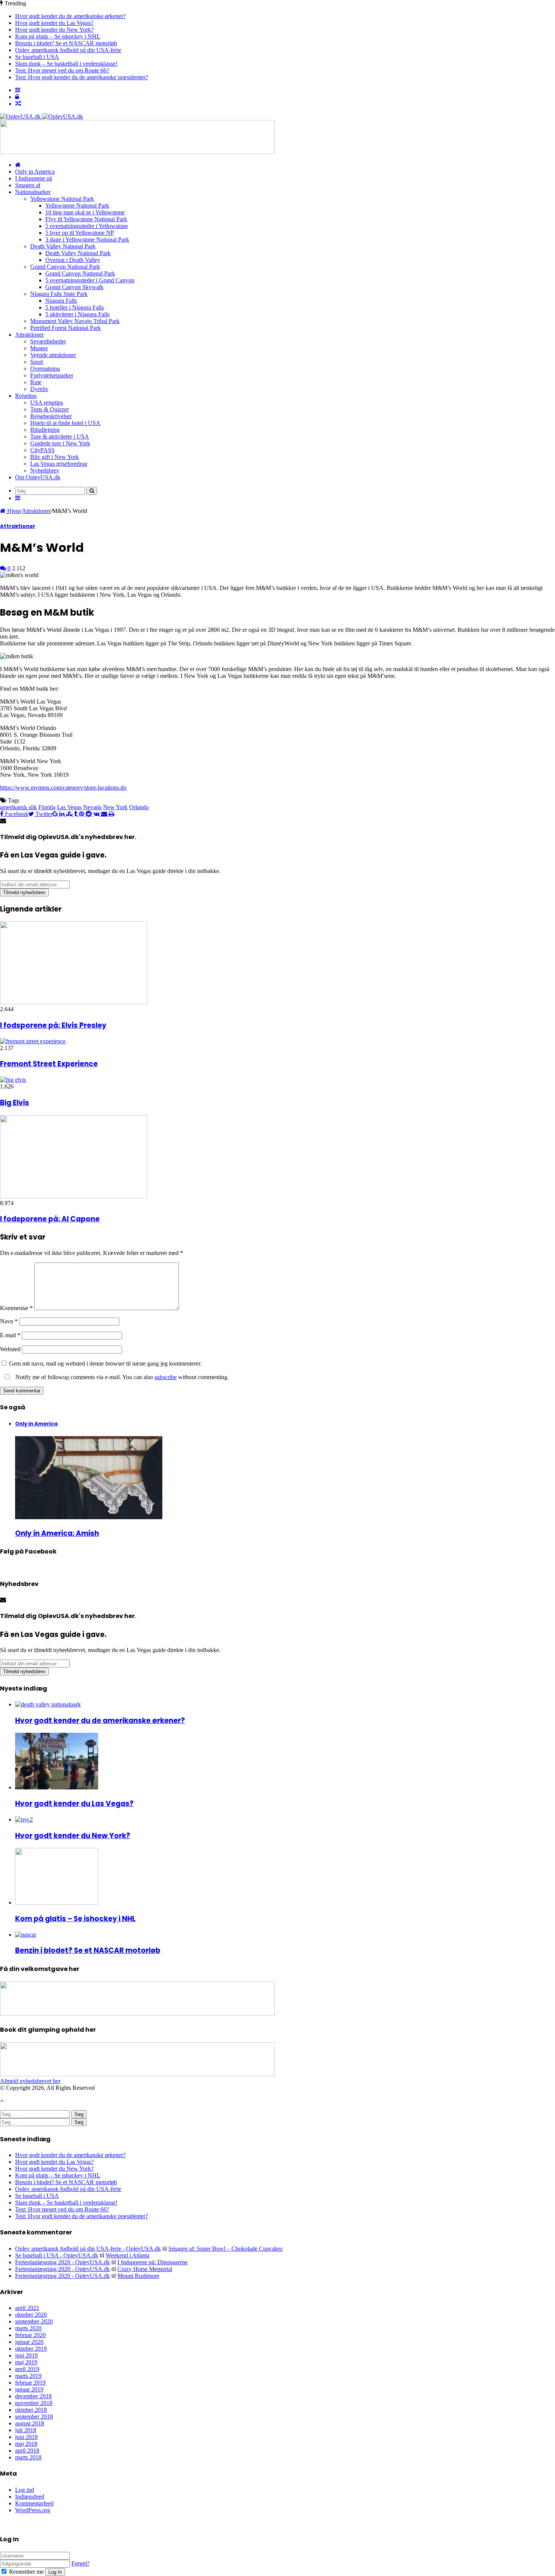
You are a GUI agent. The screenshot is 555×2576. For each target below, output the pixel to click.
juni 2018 (26, 2437)
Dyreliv (39, 389)
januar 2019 (29, 2389)
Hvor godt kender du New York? (54, 30)
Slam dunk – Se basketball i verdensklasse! (66, 64)
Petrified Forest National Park (66, 328)
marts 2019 (28, 2376)
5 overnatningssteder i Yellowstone (87, 226)
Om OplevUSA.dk (38, 477)
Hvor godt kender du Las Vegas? (54, 23)
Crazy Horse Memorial (145, 2269)
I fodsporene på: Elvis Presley (53, 1025)
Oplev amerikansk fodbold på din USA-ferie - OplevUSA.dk (88, 2249)
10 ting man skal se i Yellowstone (85, 212)
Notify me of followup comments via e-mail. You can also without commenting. (121, 1377)
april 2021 (27, 2308)
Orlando (139, 807)
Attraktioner (29, 335)
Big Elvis (15, 1103)
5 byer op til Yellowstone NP (80, 233)
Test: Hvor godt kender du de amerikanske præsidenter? (82, 77)
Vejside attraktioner (53, 355)
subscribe (166, 1377)
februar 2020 (30, 2335)
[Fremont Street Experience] (33, 1041)
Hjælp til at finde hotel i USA (65, 423)
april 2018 (27, 2451)
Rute (36, 382)
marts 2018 (28, 2457)
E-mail (10, 1335)
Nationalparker (33, 192)
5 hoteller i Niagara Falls (75, 307)
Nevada (92, 807)
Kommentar (16, 1308)
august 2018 (30, 2423)
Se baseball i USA (37, 57)
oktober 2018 (31, 2410)
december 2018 (33, 2396)
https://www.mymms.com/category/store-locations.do (63, 788)
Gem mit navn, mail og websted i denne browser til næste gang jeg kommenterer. (105, 1363)
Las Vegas (69, 807)
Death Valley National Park (63, 246)
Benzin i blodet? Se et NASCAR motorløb (66, 43)
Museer (39, 348)
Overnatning (45, 369)
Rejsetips (26, 396)
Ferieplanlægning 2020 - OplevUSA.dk (62, 2262)
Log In (55, 2572)
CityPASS (42, 450)
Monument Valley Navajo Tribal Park (75, 321)
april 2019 (27, 2369)
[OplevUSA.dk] (42, 116)
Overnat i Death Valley (73, 260)
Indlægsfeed (30, 2497)
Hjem (13, 511)
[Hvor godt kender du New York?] (24, 1819)
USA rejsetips (47, 403)
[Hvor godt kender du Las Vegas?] (57, 1787)
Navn (9, 1321)
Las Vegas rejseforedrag (59, 464)
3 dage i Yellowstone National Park (87, 239)
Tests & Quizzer (49, 409)
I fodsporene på (34, 178)
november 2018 (34, 2403)
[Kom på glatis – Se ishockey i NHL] (57, 1902)
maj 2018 (26, 2444)
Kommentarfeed (34, 2503)
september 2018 (34, 2417)
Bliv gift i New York (55, 457)
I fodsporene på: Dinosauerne (153, 2262)
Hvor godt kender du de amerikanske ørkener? (70, 16)
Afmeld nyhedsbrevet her (30, 2081)
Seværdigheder (48, 341)
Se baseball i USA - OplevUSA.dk (57, 2255)
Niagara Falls (61, 301)
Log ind (25, 2490)
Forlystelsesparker (52, 375)
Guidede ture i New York (60, 443)
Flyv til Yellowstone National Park (86, 219)
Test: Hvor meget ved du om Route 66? (62, 70)
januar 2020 (29, 2342)
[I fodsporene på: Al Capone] (74, 1196)
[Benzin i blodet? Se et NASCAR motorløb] (26, 1935)
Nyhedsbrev (45, 470)
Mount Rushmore (138, 2276)
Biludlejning (45, 430)
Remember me (26, 2572)
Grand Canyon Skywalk (74, 287)
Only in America (35, 172)
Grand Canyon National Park (65, 267)
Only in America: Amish (57, 1533)
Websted (10, 1349)
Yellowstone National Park (62, 199)
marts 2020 (28, 2328)
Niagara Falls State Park (59, 294)
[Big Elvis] (13, 1080)
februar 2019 (30, 2383)
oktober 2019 (31, 2349)
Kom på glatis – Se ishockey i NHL (58, 36)
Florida (47, 807)
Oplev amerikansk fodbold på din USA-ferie (68, 50)
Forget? (80, 2563)
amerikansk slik (18, 807)
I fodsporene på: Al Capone (50, 1219)
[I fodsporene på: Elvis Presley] (74, 1002)
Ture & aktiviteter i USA (60, 437)
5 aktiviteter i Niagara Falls (77, 314)
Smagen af (28, 185)
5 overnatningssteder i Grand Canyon (90, 280)
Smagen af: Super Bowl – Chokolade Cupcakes (225, 2249)
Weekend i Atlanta (128, 2255)
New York (115, 807)
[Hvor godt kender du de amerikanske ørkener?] (48, 1704)
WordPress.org (33, 2510)
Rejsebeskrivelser (51, 416)
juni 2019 (26, 2355)
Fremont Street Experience (49, 1064)
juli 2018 (26, 2430)
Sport (37, 362)
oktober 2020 (31, 2315)
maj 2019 (26, 2362)
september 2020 (34, 2321)
